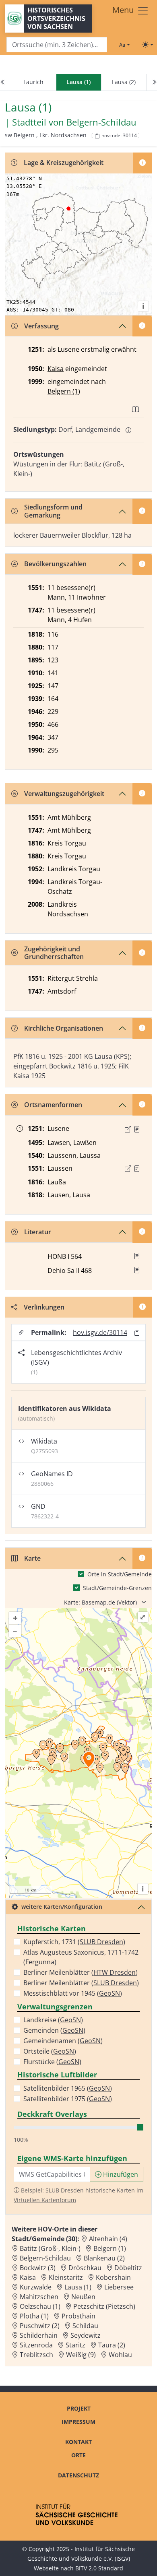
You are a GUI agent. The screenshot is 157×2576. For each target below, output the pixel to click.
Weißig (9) (81, 2355)
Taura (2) (112, 2345)
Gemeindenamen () (63, 2041)
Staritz (75, 2345)
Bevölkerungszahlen (55, 564)
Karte (32, 1558)
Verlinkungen (44, 1307)
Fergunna (40, 1962)
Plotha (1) (34, 2316)
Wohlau (120, 2355)
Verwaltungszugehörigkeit (64, 794)
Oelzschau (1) (40, 2306)
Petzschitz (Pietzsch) (104, 2306)
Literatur (38, 1232)
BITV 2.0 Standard (99, 2568)
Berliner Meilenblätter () (81, 1972)
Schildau (85, 2326)
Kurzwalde (36, 2287)
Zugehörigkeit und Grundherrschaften (54, 953)
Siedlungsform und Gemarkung (53, 511)
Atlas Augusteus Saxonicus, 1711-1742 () (81, 1957)
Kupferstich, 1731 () (74, 1942)
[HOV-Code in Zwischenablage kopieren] (97, 136)
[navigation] (78, 82)
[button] (137, 1129)
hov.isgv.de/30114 (100, 1332)
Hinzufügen (120, 2174)
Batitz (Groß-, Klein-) (50, 2248)
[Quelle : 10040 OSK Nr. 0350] (137, 1169)
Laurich (33, 82)
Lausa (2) (124, 82)
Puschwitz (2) (40, 2326)
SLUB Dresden (101, 1942)
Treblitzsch (36, 2355)
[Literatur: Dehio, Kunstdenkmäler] (137, 1270)
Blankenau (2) (104, 2258)
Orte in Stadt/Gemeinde (120, 1574)
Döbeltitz (128, 2268)
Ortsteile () (50, 2051)
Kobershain (113, 2277)
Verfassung (41, 326)
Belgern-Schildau (101, 122)
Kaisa (56, 369)
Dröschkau (85, 2268)
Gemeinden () (54, 2030)
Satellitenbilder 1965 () (68, 2088)
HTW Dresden (115, 1972)
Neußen (83, 2297)
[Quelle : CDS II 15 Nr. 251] (137, 1129)
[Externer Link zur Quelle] (128, 1129)
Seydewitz (86, 2335)
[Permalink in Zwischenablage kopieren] (137, 1333)
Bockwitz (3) (38, 2268)
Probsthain (78, 2316)
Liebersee (119, 2287)
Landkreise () (53, 2020)
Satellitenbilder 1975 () (68, 2099)
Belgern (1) (64, 391)
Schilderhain (39, 2335)
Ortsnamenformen (53, 1105)
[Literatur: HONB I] (137, 1256)
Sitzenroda (36, 2345)
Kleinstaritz (66, 2277)
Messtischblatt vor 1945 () (73, 1993)
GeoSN (109, 1993)
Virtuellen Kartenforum (45, 2200)
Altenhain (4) (108, 2239)
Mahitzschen (39, 2297)
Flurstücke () (52, 2062)
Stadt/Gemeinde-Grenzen (117, 1588)
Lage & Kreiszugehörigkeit (64, 163)
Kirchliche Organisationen (64, 1028)
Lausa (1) (78, 2287)
